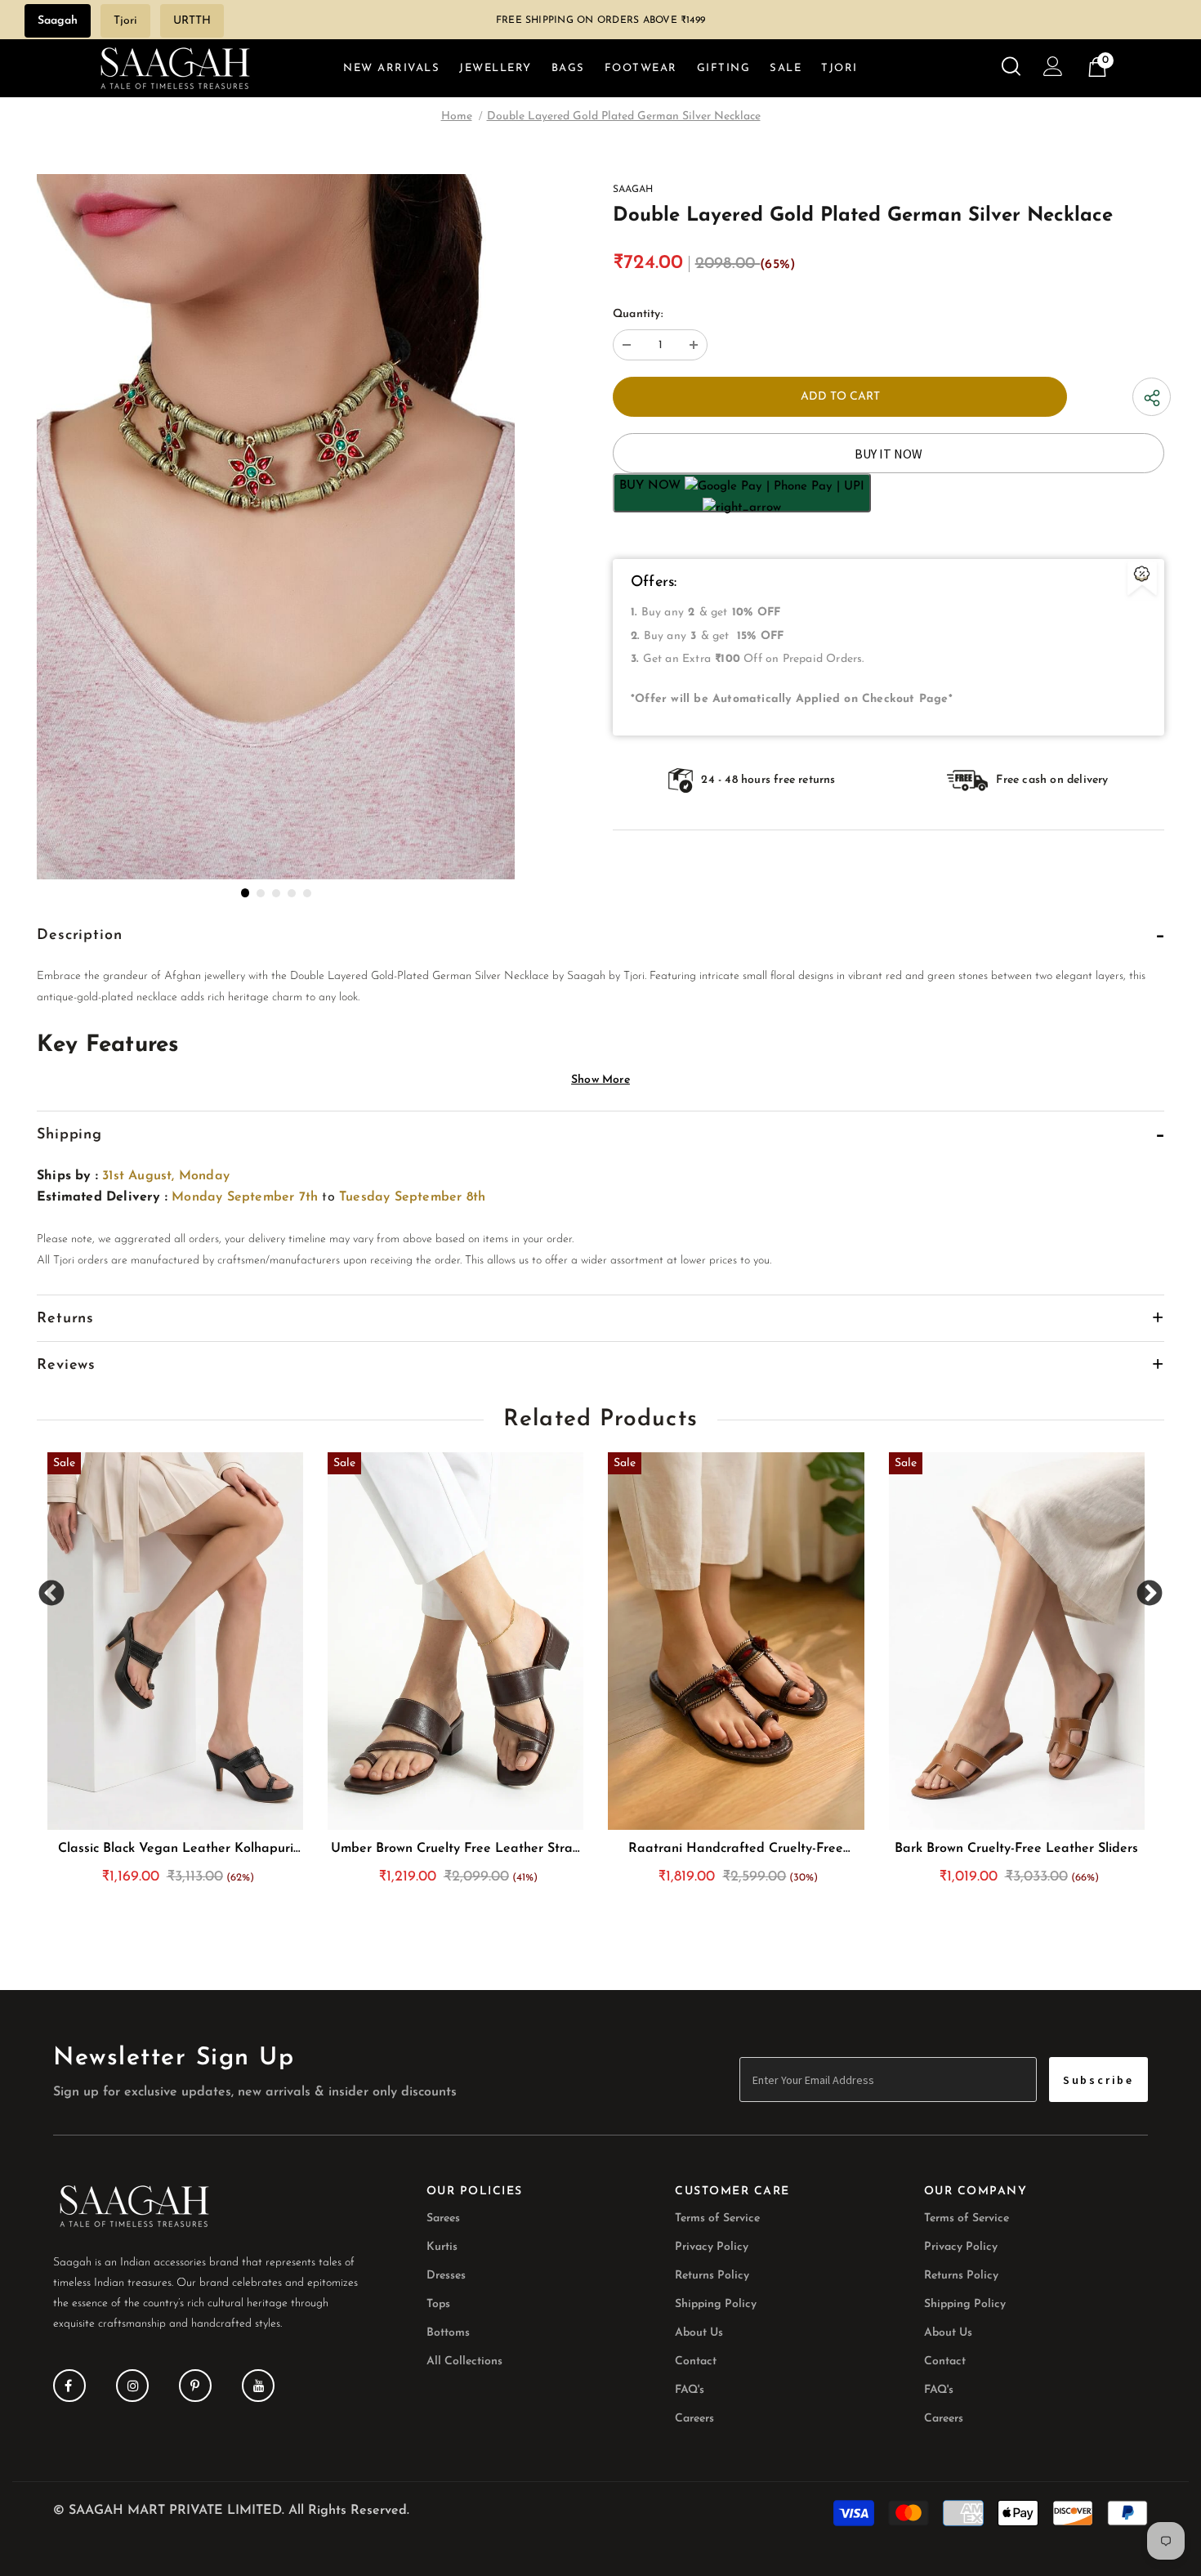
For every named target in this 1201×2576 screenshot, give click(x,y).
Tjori (125, 21)
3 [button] (276, 893)
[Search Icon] (1011, 67)
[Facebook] (69, 2386)
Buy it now (888, 454)
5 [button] (307, 893)
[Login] (1053, 70)
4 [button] (292, 893)
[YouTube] (258, 2386)
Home (457, 116)
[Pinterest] (195, 2386)
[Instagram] (132, 2386)
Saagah (58, 21)
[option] (276, 527)
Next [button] (1149, 1593)
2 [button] (261, 893)
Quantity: (638, 314)
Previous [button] (52, 1593)
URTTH (192, 21)
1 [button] (245, 893)
